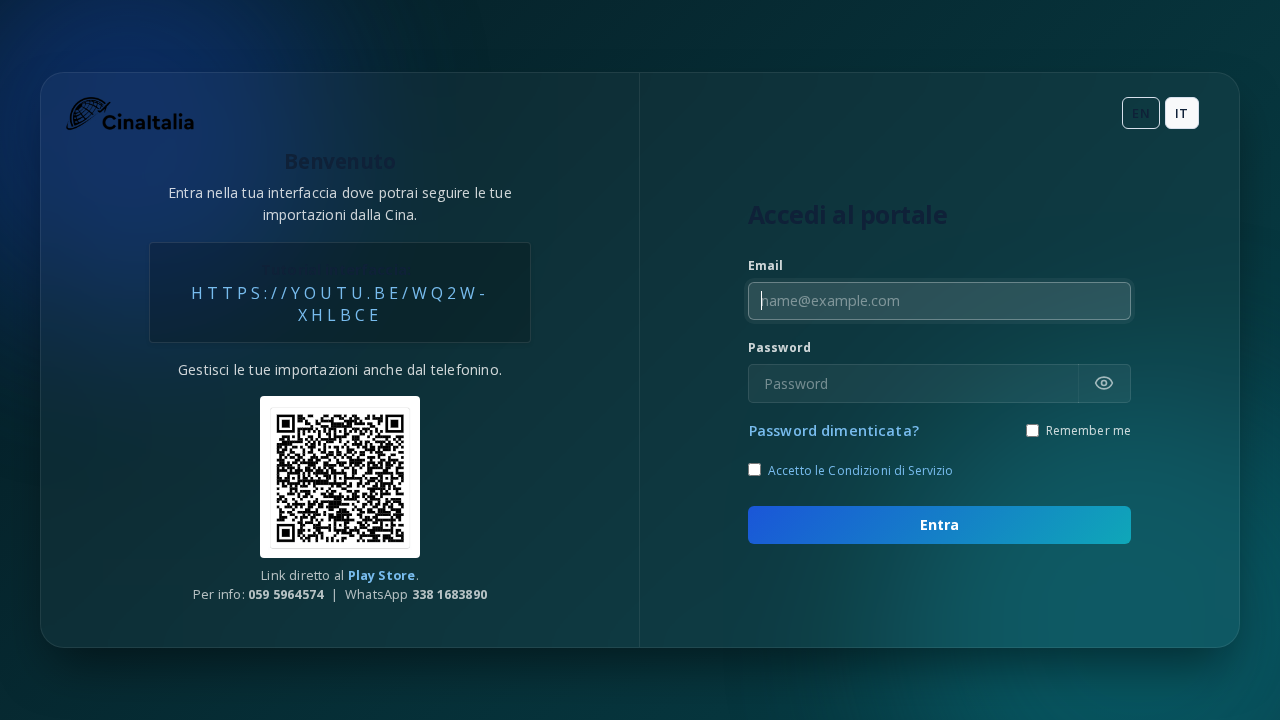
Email (766, 265)
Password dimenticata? (834, 430)
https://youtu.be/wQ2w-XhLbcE (340, 304)
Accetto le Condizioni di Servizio (861, 470)
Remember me (1089, 430)
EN (1140, 113)
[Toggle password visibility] (1104, 383)
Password (779, 347)
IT (1181, 113)
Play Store (382, 575)
